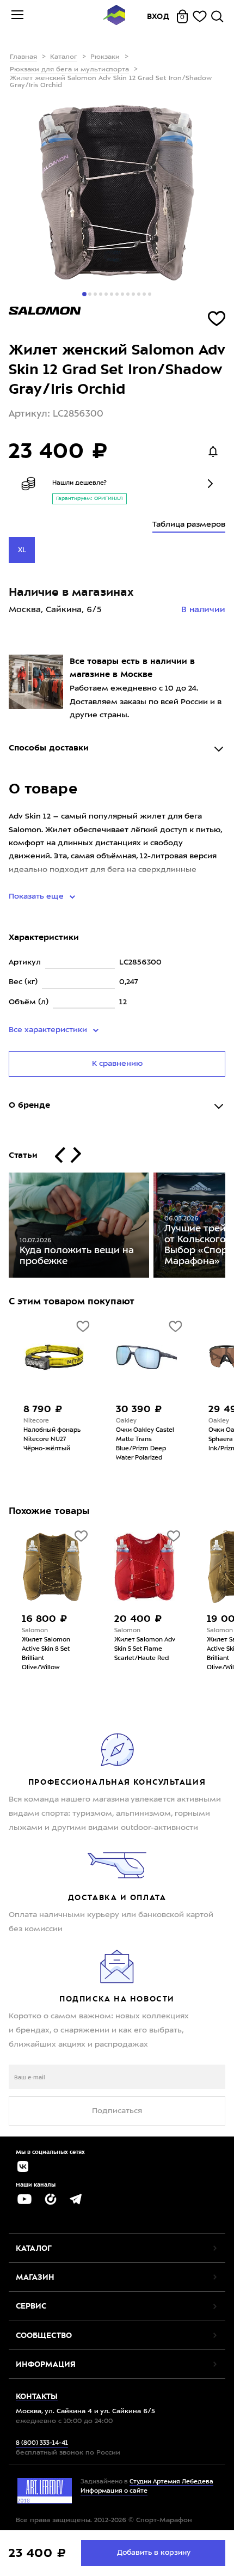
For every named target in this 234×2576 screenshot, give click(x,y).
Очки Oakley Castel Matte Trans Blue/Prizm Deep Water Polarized (143, 1444)
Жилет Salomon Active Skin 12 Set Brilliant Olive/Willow (147, 1654)
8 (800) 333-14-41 (42, 2443)
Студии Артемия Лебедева (171, 2482)
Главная (23, 57)
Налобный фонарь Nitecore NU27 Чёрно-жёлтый (50, 1440)
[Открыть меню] (17, 16)
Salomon (42, 1631)
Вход (158, 16)
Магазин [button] (35, 2277)
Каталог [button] (34, 2248)
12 (144, 294)
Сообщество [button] (44, 2335)
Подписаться (117, 2111)
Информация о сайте (114, 2491)
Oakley (125, 1421)
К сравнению (117, 1064)
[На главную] (114, 17)
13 (150, 294)
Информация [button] (46, 2364)
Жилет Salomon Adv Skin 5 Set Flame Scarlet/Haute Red (60, 1649)
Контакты (37, 2396)
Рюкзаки (105, 57)
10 (133, 294)
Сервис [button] (31, 2306)
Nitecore (35, 1421)
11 (139, 294)
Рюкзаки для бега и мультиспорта (69, 70)
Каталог (64, 57)
